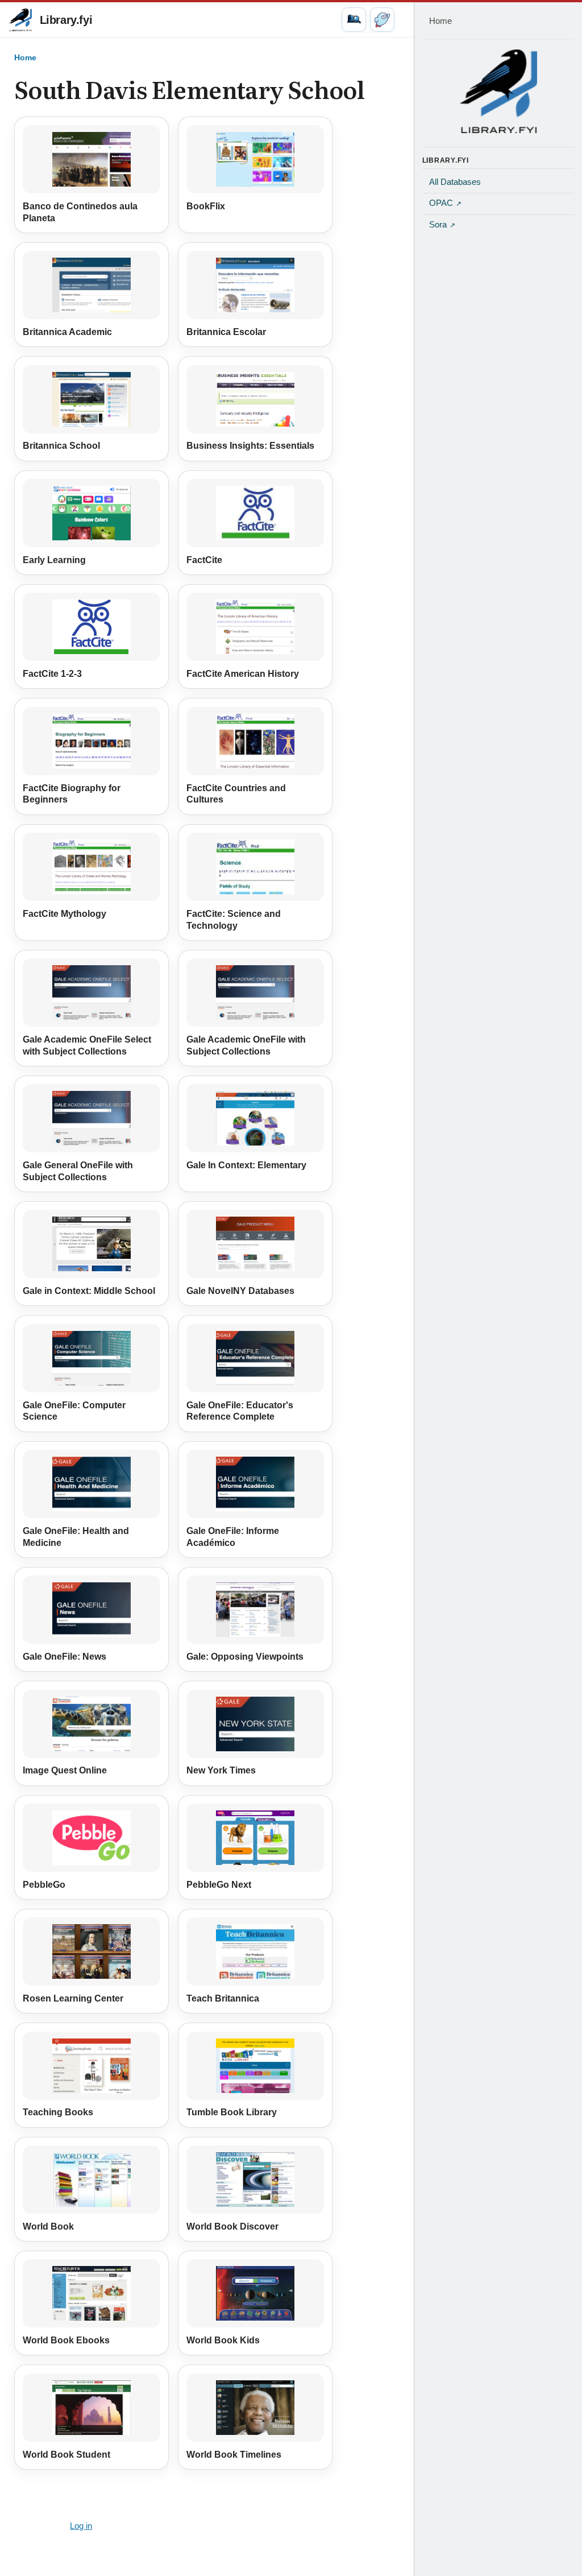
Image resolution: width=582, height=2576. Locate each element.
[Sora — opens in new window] (382, 20)
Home (25, 57)
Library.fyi (66, 20)
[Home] (498, 91)
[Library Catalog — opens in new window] (354, 20)
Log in (81, 2526)
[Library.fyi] (20, 20)
